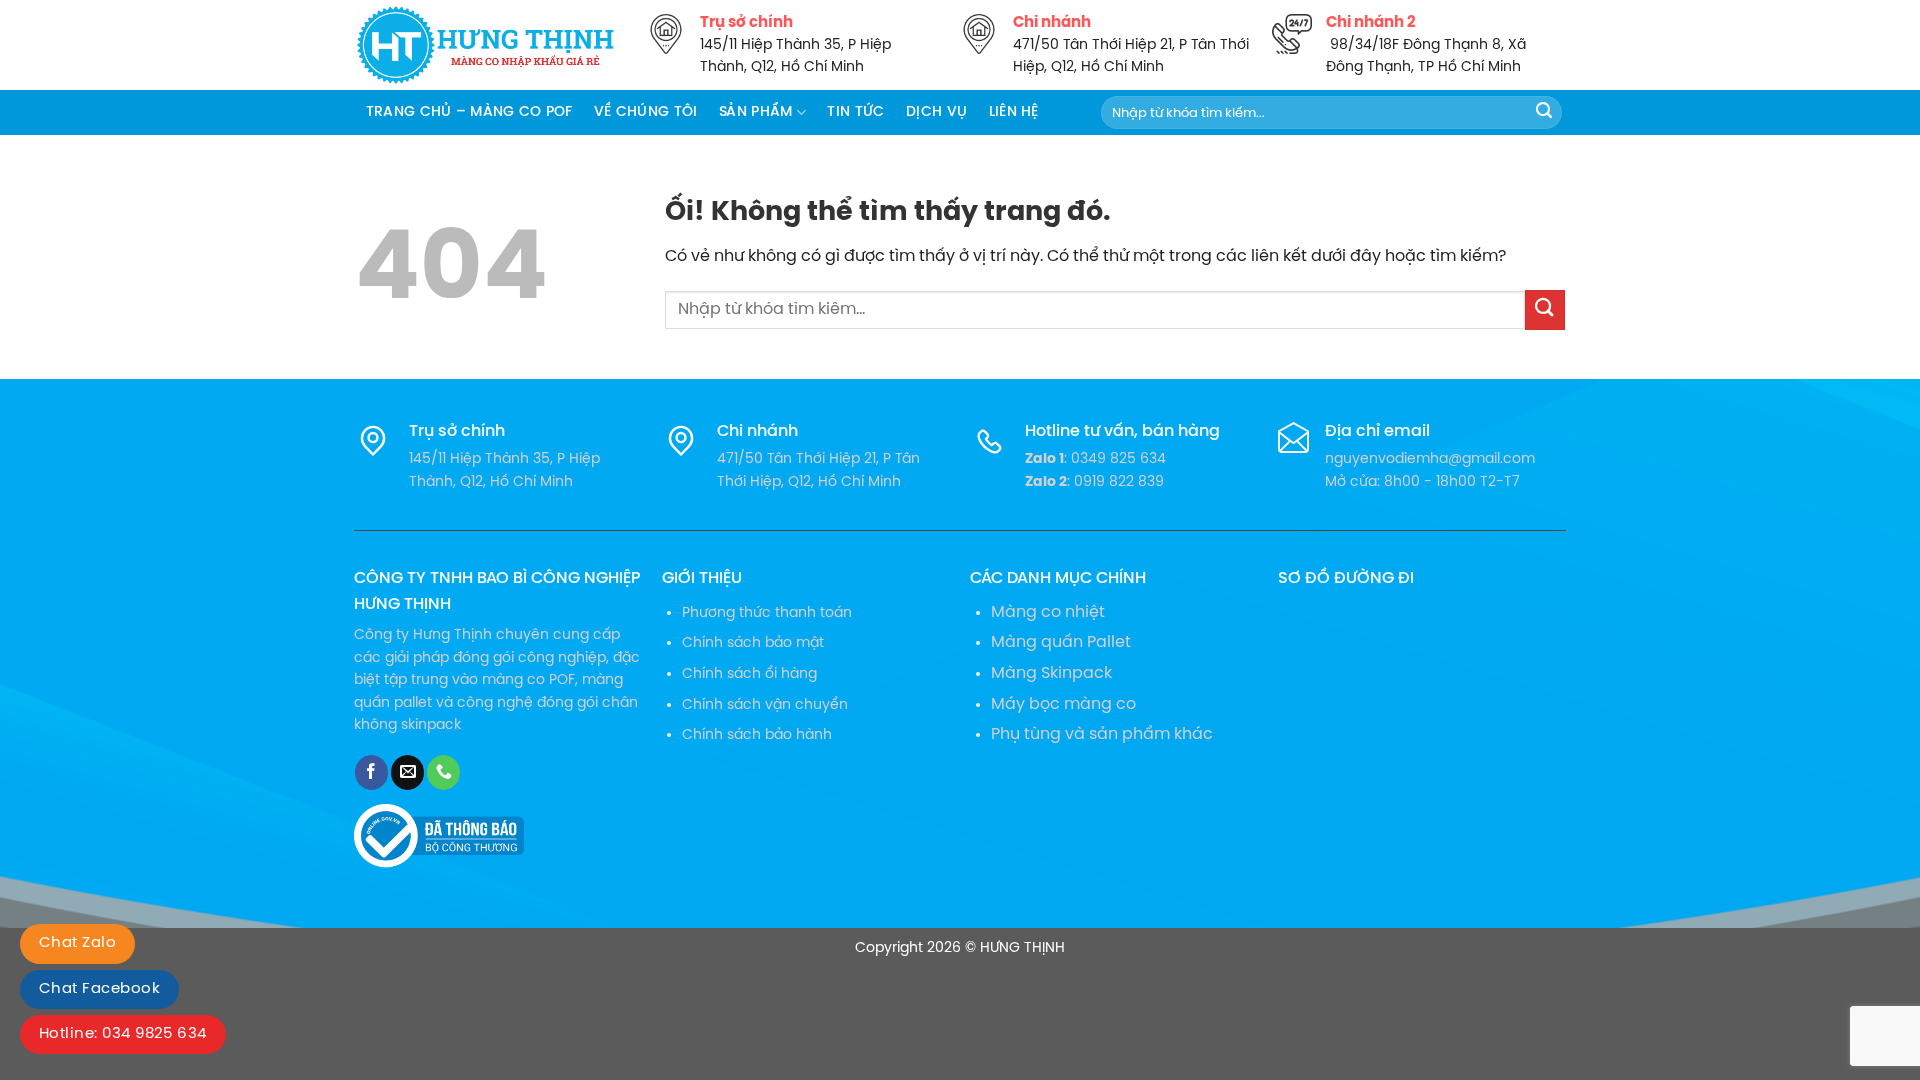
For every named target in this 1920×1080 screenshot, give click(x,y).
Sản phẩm (755, 112)
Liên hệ (1014, 112)
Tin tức (855, 112)
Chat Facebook (99, 989)
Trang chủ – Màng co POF (469, 112)
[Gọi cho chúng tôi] (443, 772)
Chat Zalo (77, 943)
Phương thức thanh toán (767, 613)
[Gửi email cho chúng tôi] (407, 772)
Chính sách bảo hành (757, 735)
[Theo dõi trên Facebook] (371, 772)
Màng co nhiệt (1048, 612)
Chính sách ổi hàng (749, 674)
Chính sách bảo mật (753, 643)
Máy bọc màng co (1063, 704)
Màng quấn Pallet (1061, 642)
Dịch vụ (936, 112)
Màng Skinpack (1051, 673)
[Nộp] (1544, 113)
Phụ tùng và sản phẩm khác (1102, 734)
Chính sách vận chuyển (765, 705)
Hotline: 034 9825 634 (123, 1034)
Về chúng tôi (645, 112)
